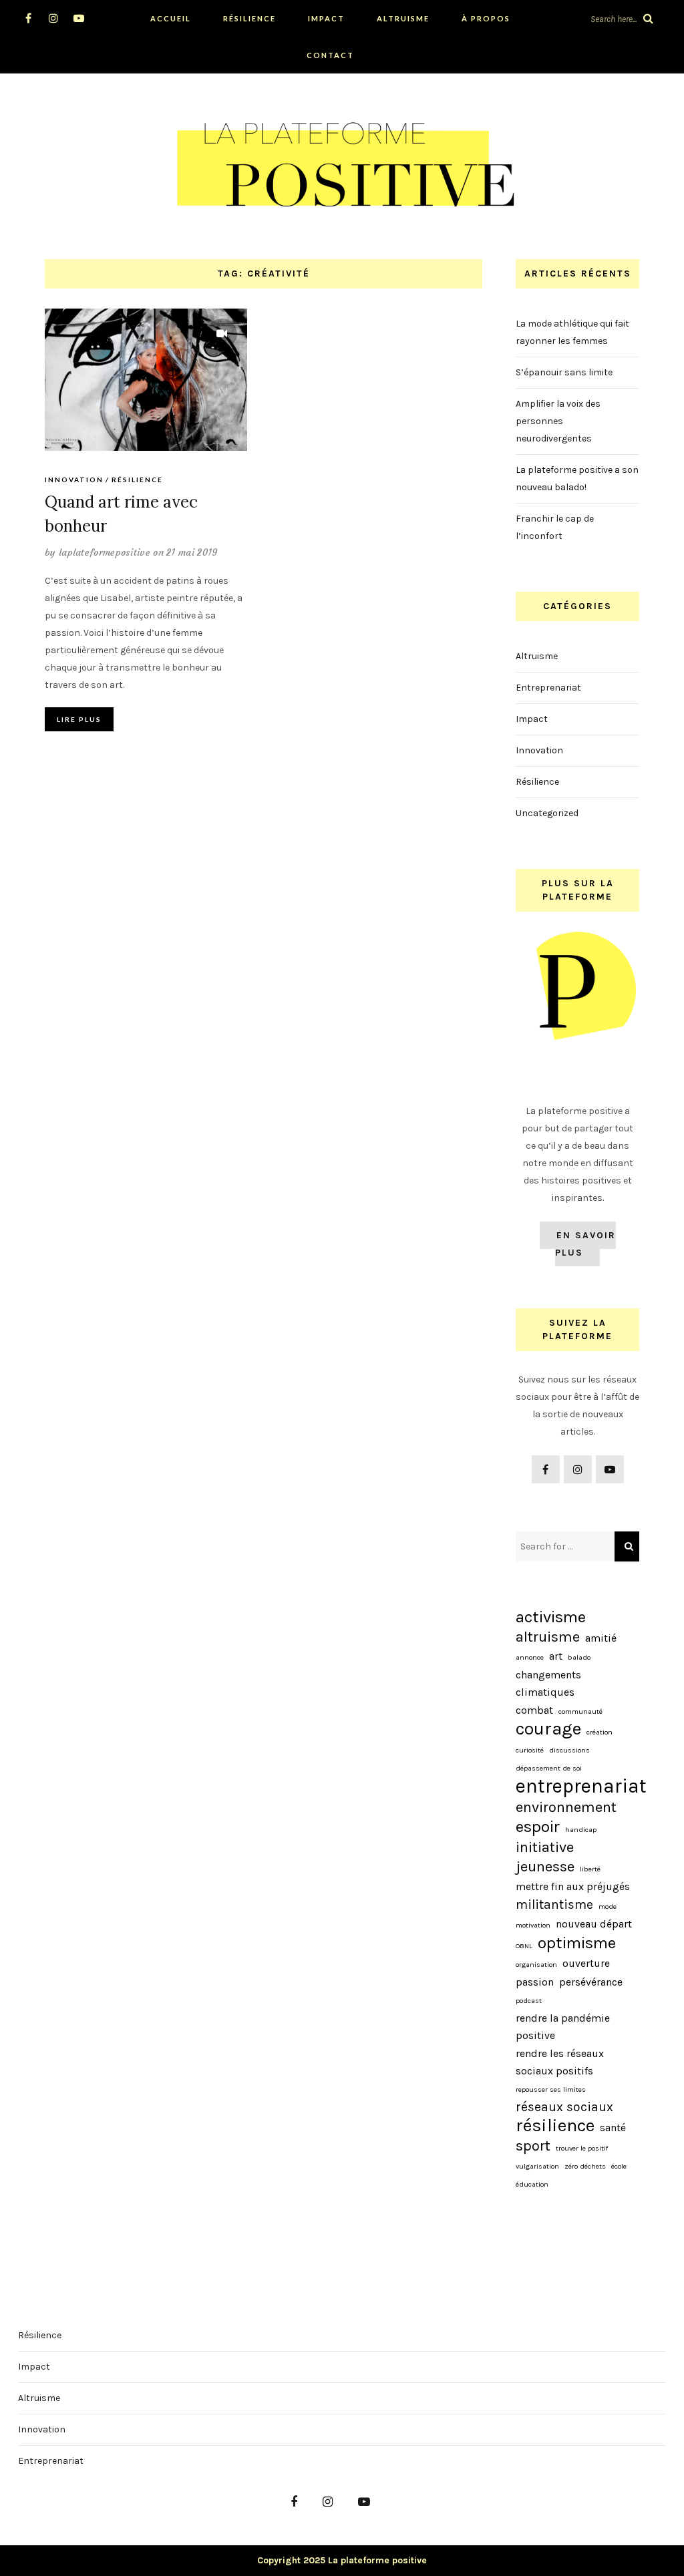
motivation (533, 1925)
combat (534, 1710)
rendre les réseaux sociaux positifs (560, 2062)
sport (533, 2146)
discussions (569, 1750)
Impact (326, 18)
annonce (530, 1657)
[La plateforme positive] (342, 161)
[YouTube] (79, 18)
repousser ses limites (551, 2089)
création (600, 1732)
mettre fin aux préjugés (573, 1886)
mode (608, 1906)
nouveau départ (594, 1924)
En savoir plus (585, 1244)
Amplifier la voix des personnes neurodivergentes (558, 421)
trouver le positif (582, 2148)
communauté (580, 1711)
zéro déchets (585, 2166)
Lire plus (79, 719)
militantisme (554, 1904)
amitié (601, 1638)
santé (613, 2128)
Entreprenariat (548, 688)
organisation (536, 1965)
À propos (486, 18)
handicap (581, 1830)
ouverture (586, 1963)
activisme (551, 1617)
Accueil (171, 18)
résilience (555, 2126)
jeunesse (545, 1867)
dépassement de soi (549, 1768)
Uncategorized (547, 813)
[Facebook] (28, 18)
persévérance (591, 1982)
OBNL (524, 1946)
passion (535, 1982)
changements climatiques (548, 1683)
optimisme (577, 1943)
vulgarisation (537, 2166)
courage (548, 1729)
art (556, 1656)
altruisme (548, 1637)
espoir (538, 1827)
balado (579, 1657)
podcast (529, 2001)
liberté (590, 1869)
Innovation (74, 480)
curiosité (530, 1750)
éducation (532, 2184)
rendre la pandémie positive (563, 2027)
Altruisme (403, 18)
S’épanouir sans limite (564, 372)
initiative (545, 1847)
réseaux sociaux (564, 2107)
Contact (330, 55)
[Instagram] (54, 18)
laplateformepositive (105, 552)
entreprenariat (581, 1786)
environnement (566, 1807)
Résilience (249, 18)
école (619, 2166)
